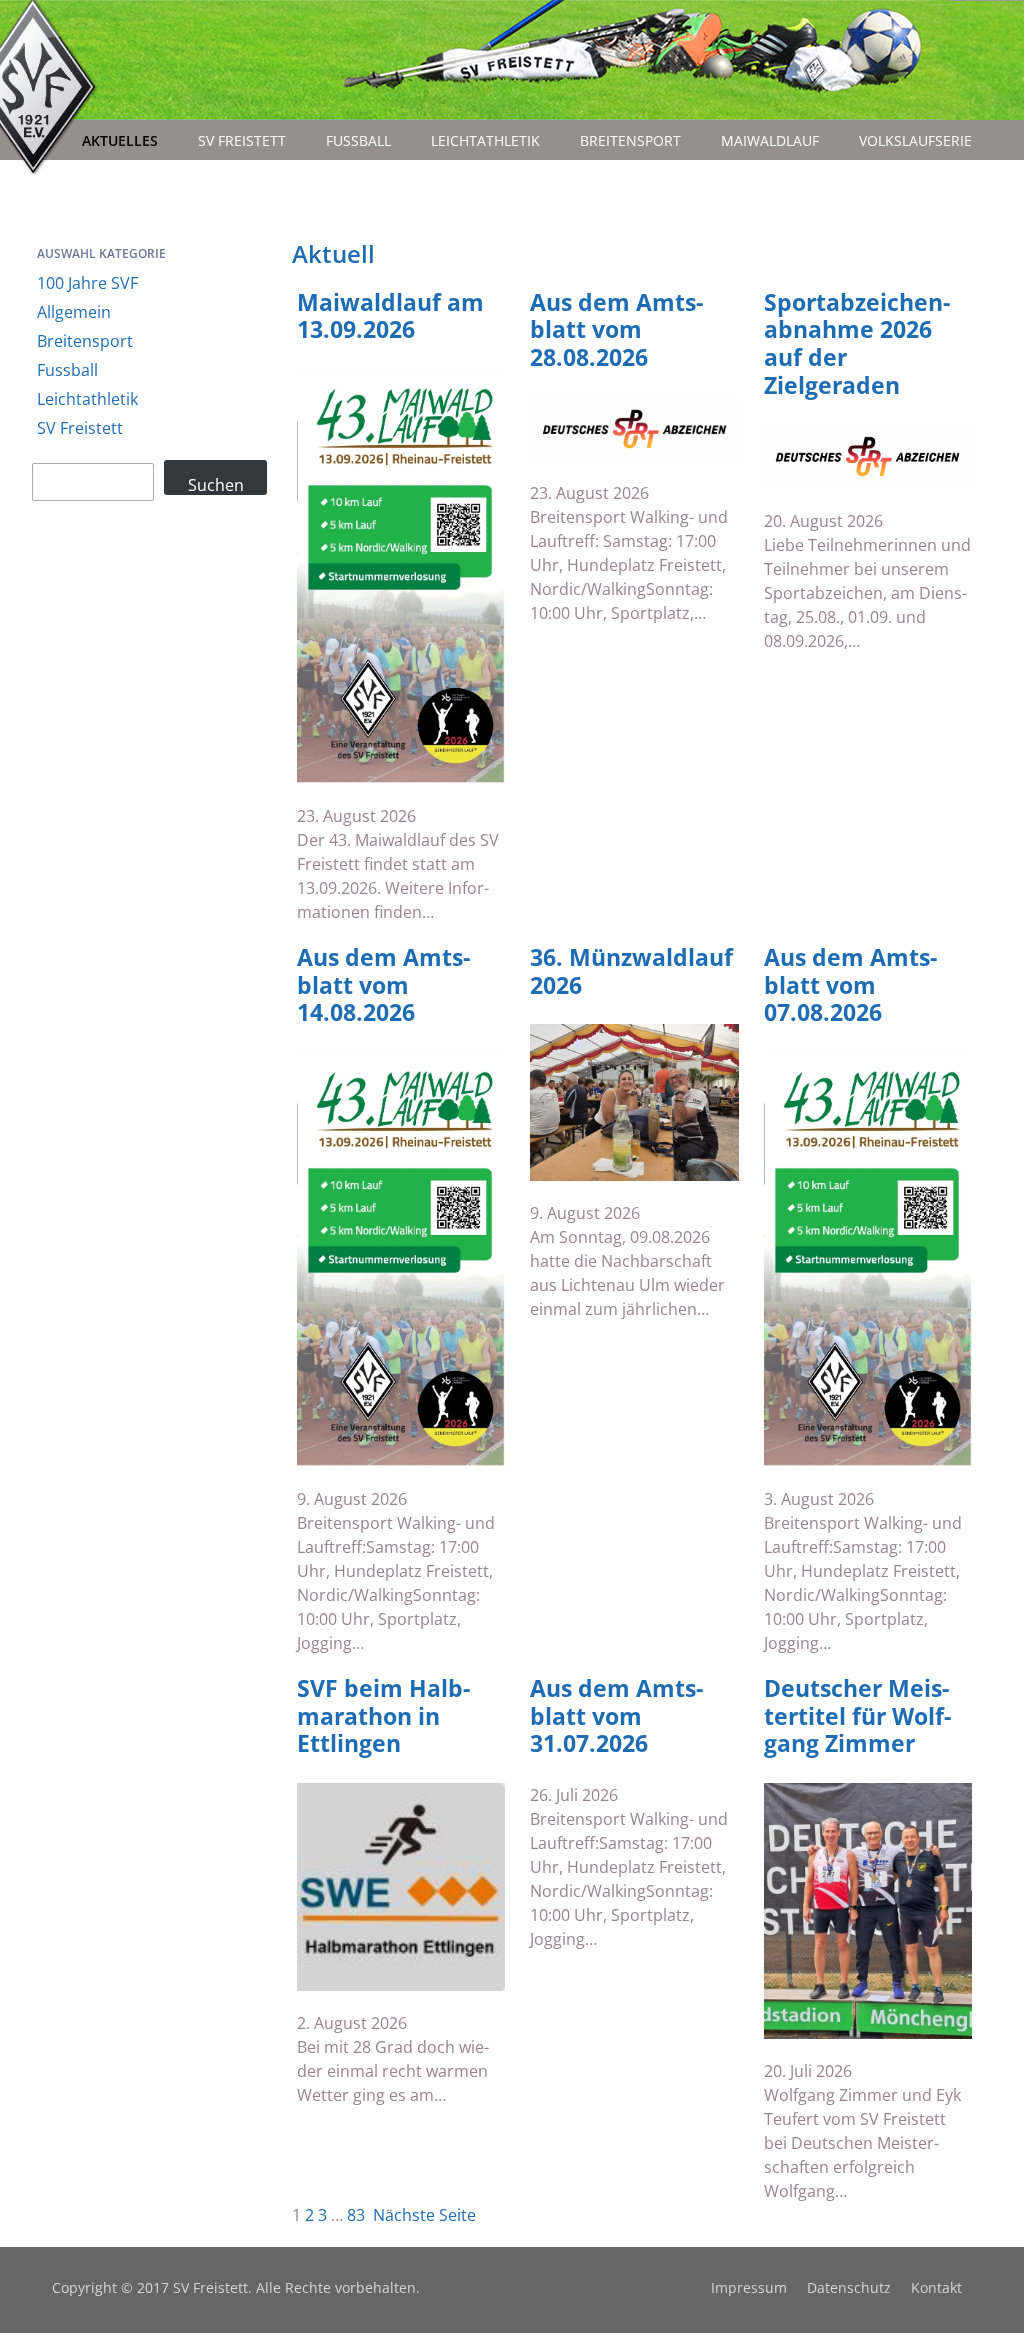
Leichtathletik (485, 140)
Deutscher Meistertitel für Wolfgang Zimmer (857, 1716)
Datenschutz (849, 2287)
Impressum (749, 2287)
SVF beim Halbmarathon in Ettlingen (383, 1716)
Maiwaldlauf (770, 140)
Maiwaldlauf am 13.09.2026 (390, 316)
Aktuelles (120, 140)
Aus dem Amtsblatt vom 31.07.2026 (616, 1716)
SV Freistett (242, 140)
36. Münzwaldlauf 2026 (631, 971)
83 (356, 2215)
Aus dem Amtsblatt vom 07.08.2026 (850, 985)
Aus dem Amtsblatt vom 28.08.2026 (616, 330)
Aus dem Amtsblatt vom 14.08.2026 (383, 985)
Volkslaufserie (915, 140)
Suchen (216, 484)
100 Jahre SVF (87, 283)
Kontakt (936, 2287)
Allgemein (74, 312)
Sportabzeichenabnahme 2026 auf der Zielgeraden (857, 344)
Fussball (358, 140)
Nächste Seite (424, 2215)
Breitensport (630, 140)
